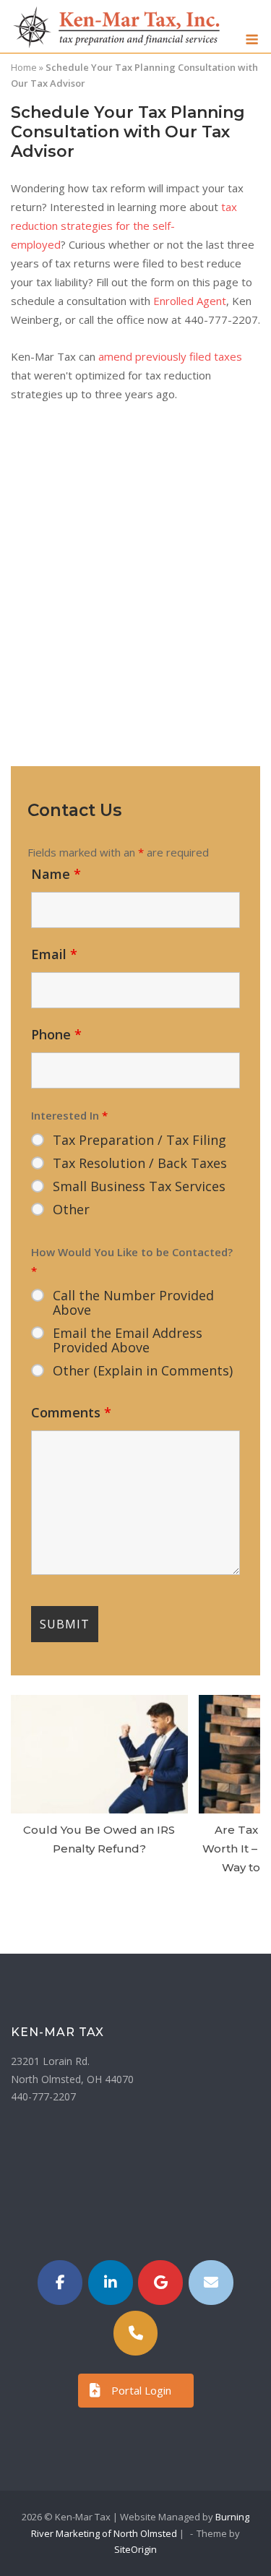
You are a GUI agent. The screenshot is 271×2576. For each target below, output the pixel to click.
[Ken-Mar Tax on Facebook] (60, 2283)
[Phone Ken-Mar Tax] (136, 2333)
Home (24, 67)
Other (71, 1209)
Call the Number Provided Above (133, 1302)
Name (56, 874)
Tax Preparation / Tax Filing (139, 1140)
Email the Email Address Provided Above (128, 1340)
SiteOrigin (135, 2549)
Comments (71, 1412)
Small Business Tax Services (139, 1186)
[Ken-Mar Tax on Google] (160, 2283)
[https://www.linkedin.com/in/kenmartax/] (111, 2283)
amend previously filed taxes (170, 356)
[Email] (211, 2283)
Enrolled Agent (190, 301)
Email (54, 954)
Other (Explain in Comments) (143, 1370)
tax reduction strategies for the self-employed (124, 226)
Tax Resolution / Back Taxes (140, 1163)
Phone (56, 1034)
